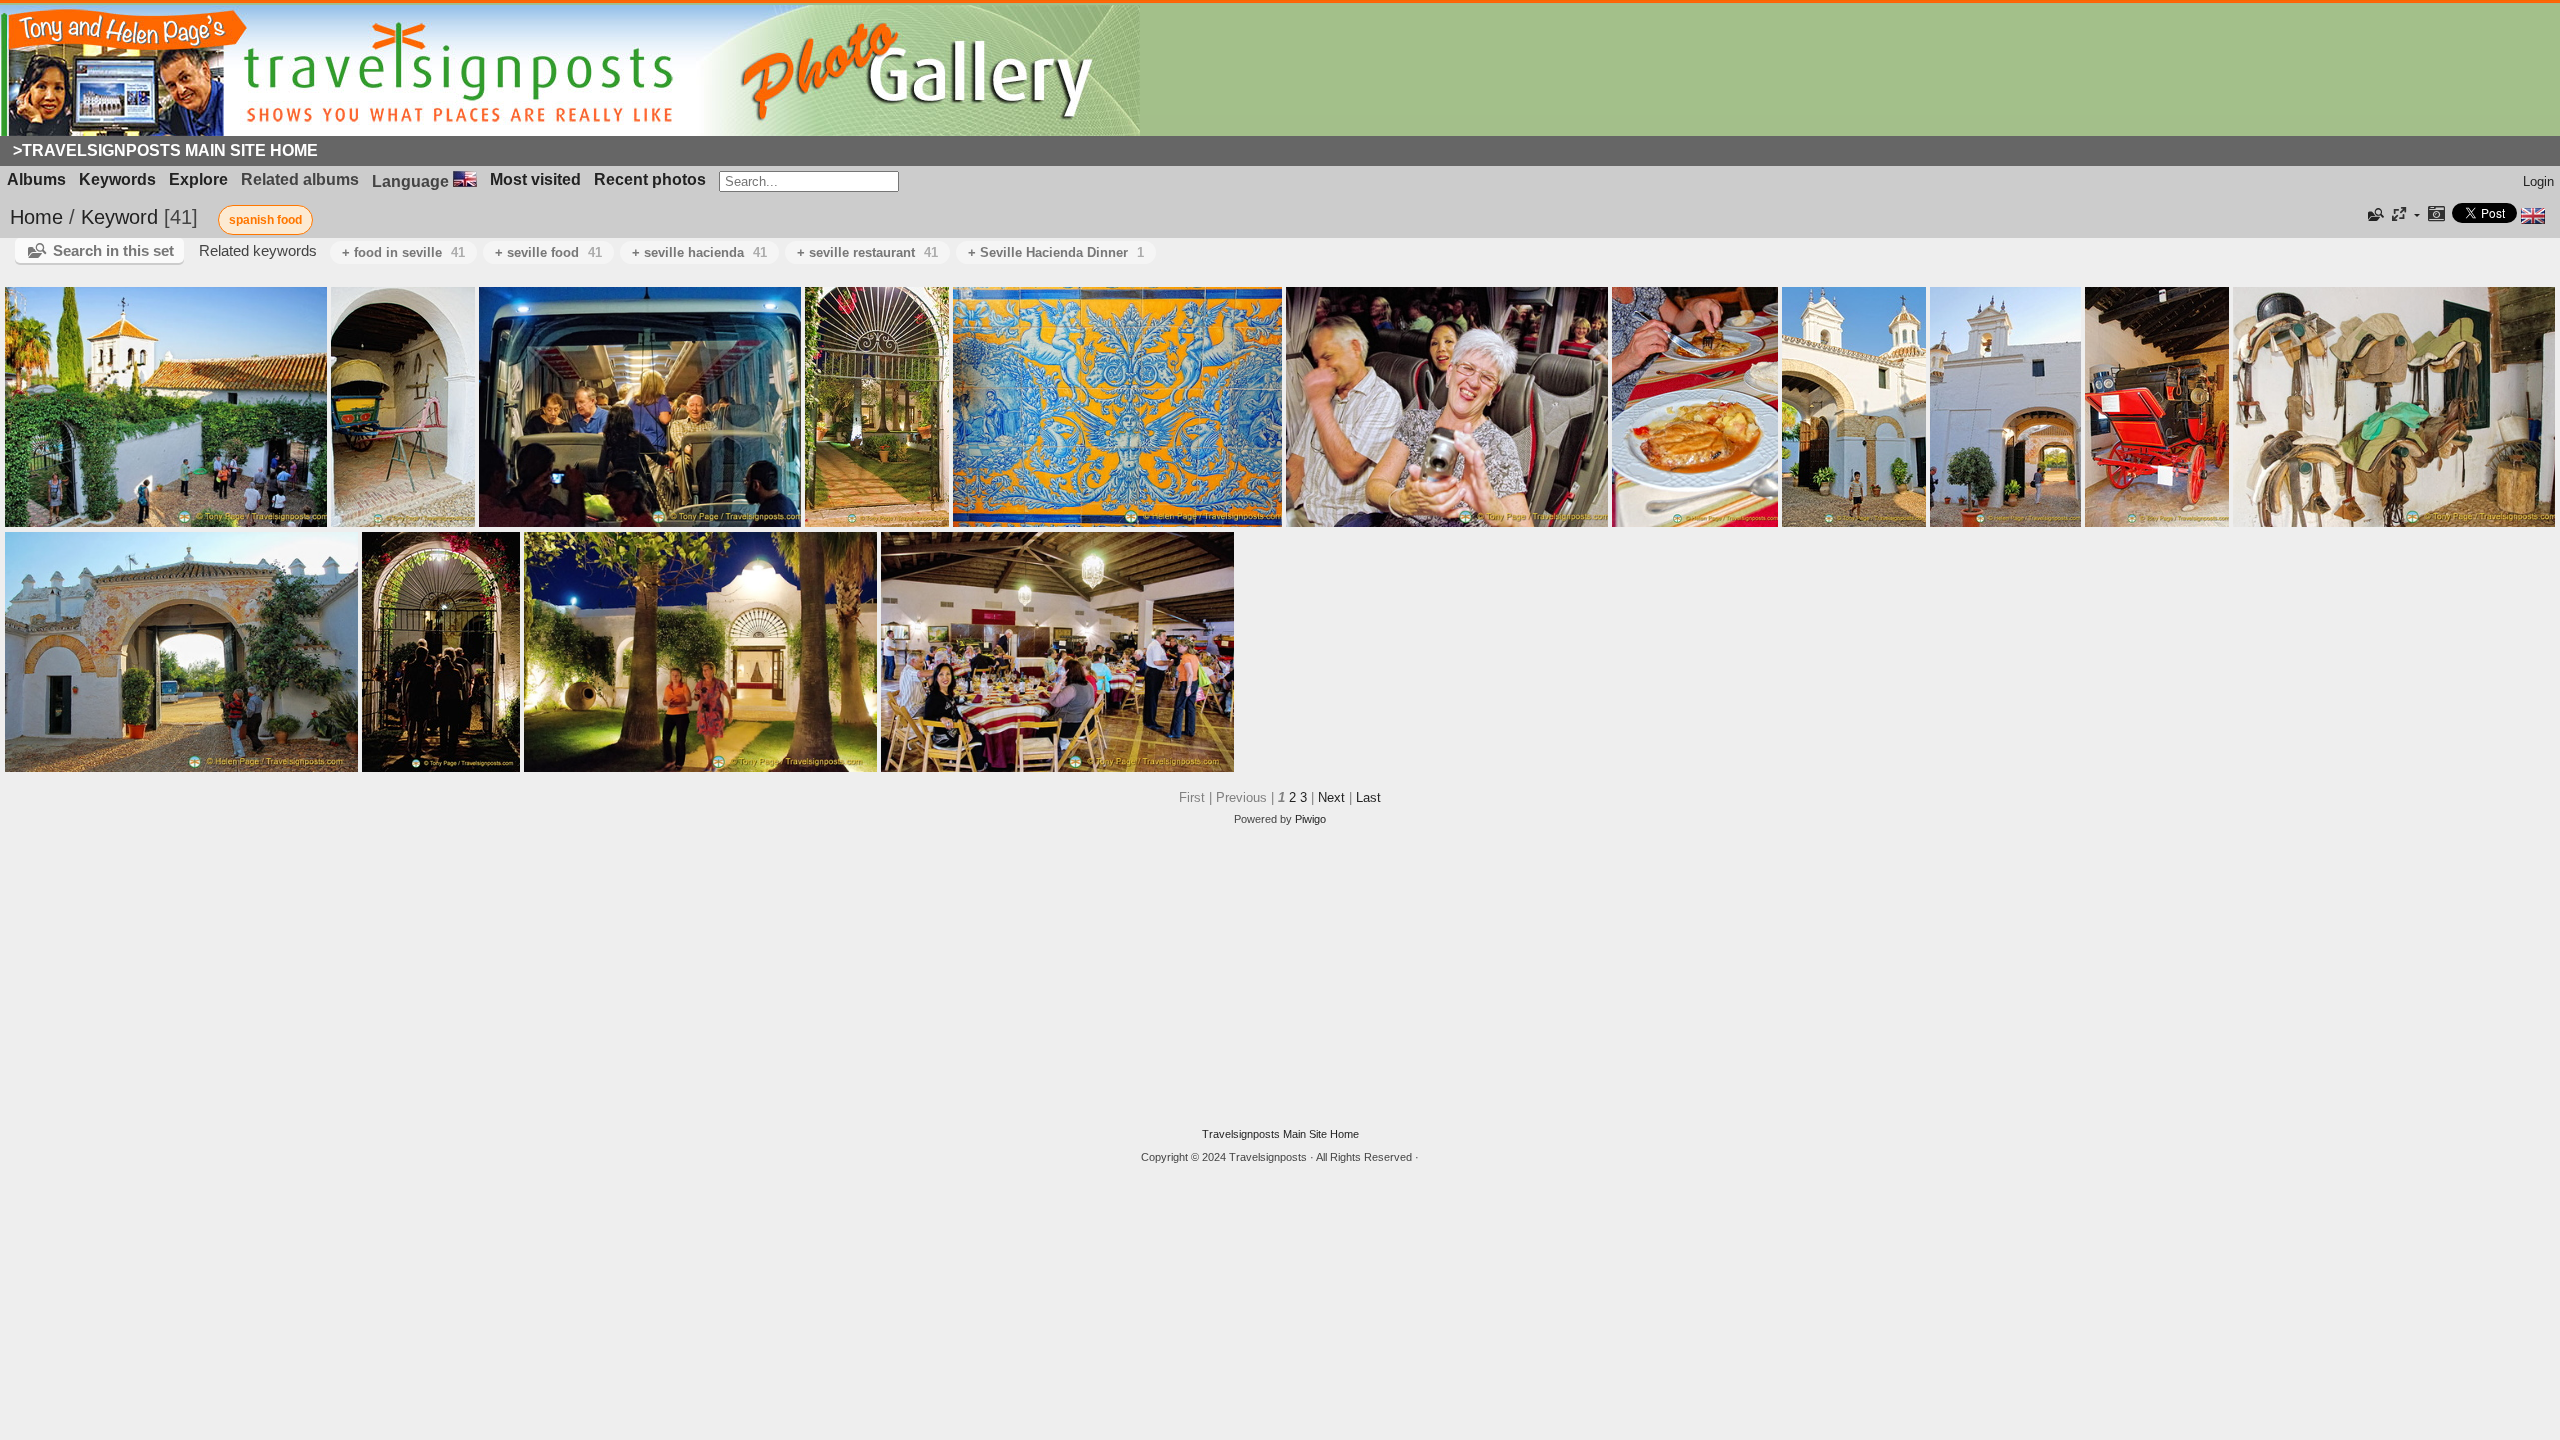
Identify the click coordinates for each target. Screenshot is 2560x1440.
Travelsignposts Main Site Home (1280, 1134)
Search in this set (113, 250)
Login (2538, 181)
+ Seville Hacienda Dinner (1056, 252)
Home (36, 217)
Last (1368, 797)
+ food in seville (403, 252)
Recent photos (650, 179)
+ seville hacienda (699, 252)
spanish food (265, 220)
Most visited (535, 179)
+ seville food (548, 252)
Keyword (119, 217)
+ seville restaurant (867, 252)
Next (1331, 797)
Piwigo (1310, 819)
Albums (36, 179)
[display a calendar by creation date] (2436, 215)
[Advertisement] (1280, 977)
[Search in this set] (2374, 215)
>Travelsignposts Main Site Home (165, 150)
